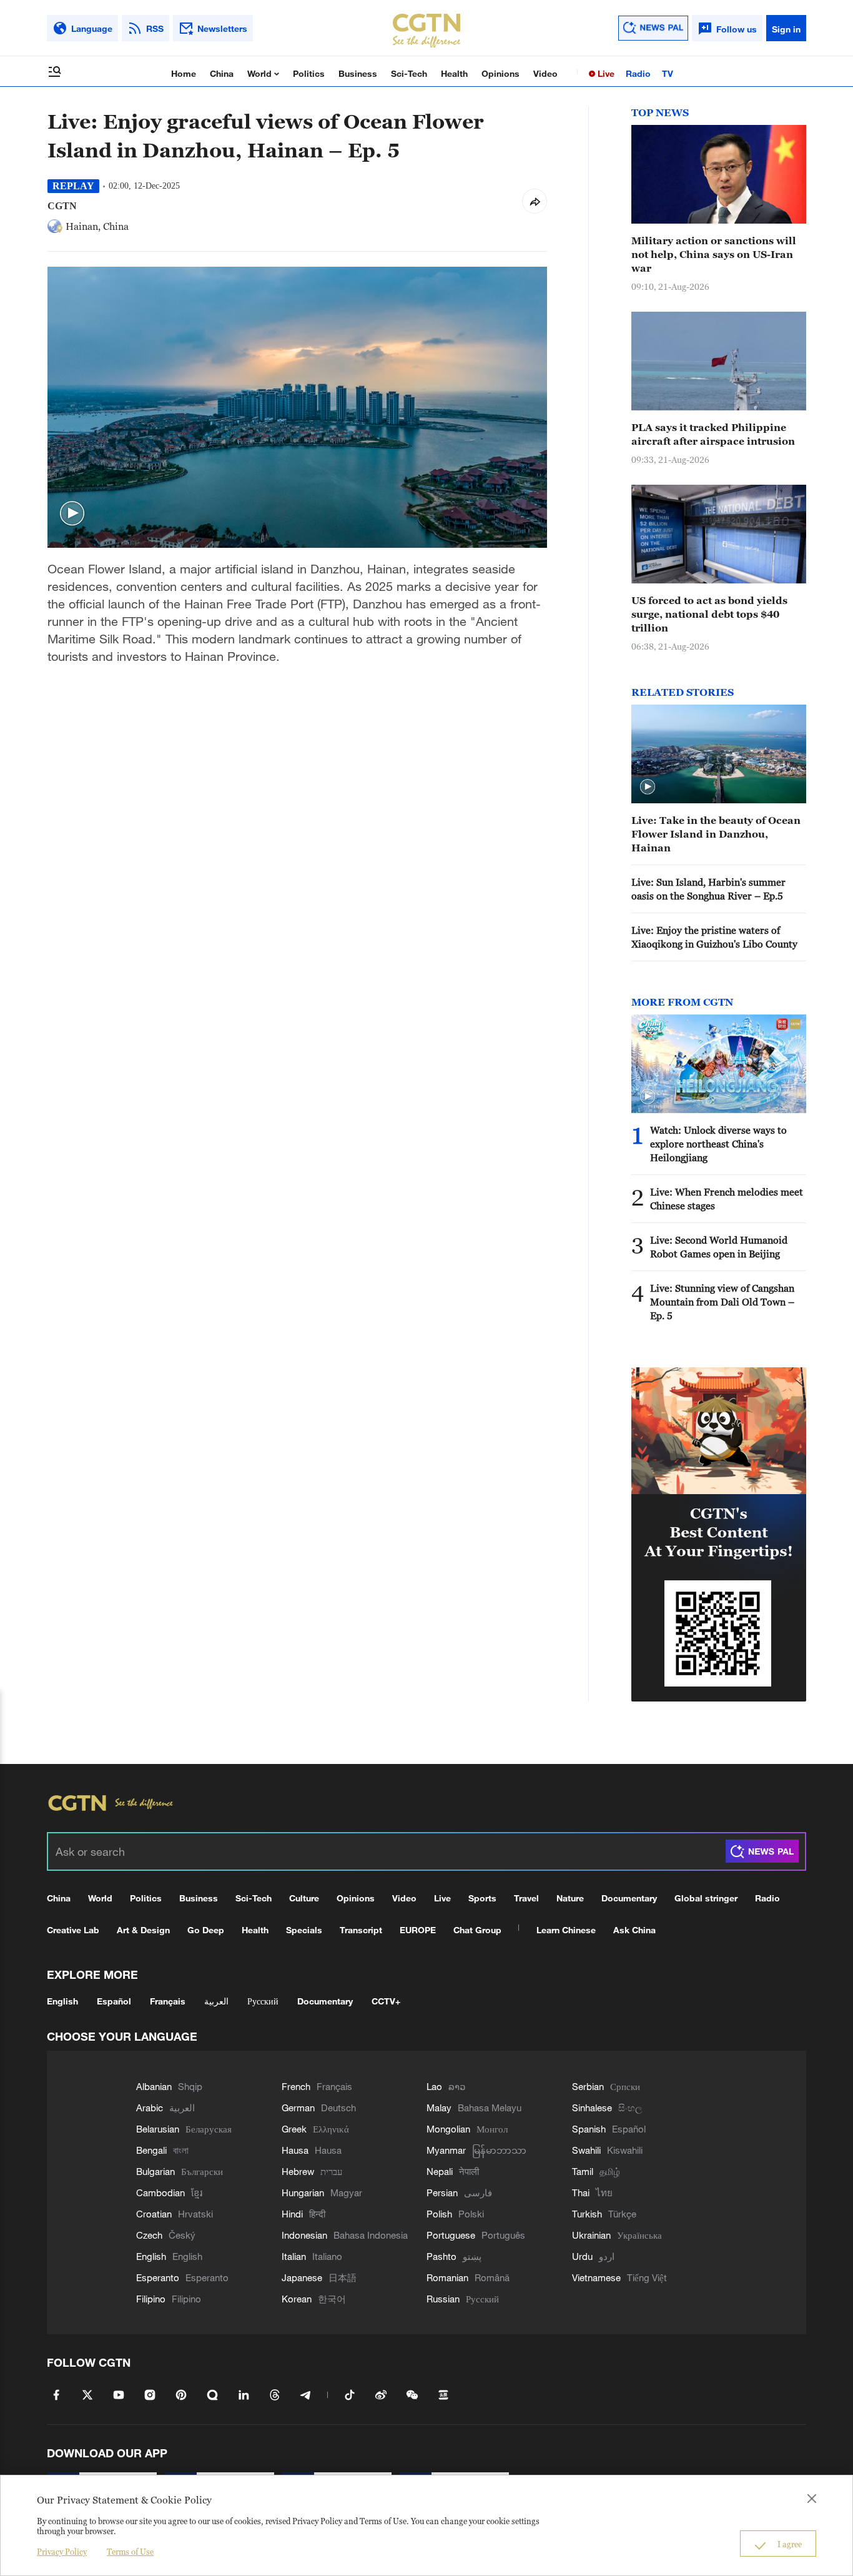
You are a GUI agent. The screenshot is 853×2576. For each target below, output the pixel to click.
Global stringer (706, 1898)
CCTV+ (386, 2001)
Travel (526, 1898)
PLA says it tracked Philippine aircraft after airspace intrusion (713, 434)
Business (358, 73)
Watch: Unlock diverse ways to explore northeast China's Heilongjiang (718, 1144)
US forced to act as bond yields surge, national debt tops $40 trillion (709, 614)
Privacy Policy (62, 2552)
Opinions (500, 73)
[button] (72, 514)
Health (454, 73)
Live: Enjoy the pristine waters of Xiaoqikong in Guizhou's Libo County (714, 937)
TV (668, 73)
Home (184, 73)
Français (168, 2001)
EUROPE (418, 1930)
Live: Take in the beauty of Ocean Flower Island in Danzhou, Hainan (716, 834)
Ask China (634, 1930)
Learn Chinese (566, 1930)
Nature (570, 1898)
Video (545, 73)
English (62, 2001)
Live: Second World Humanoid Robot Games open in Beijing (719, 1247)
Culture (304, 1898)
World (261, 73)
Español (114, 2001)
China (222, 73)
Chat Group (477, 1930)
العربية (216, 2001)
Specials (304, 1930)
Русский (263, 2001)
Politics (309, 73)
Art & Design (143, 1930)
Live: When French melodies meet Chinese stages (727, 1199)
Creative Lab (73, 1930)
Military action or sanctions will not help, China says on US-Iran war (714, 254)
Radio (638, 73)
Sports (482, 1898)
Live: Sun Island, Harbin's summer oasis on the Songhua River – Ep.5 (708, 889)
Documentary (629, 1898)
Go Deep (206, 1930)
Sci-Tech (409, 73)
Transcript (361, 1930)
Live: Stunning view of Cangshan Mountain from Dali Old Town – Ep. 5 (722, 1302)
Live (605, 73)
